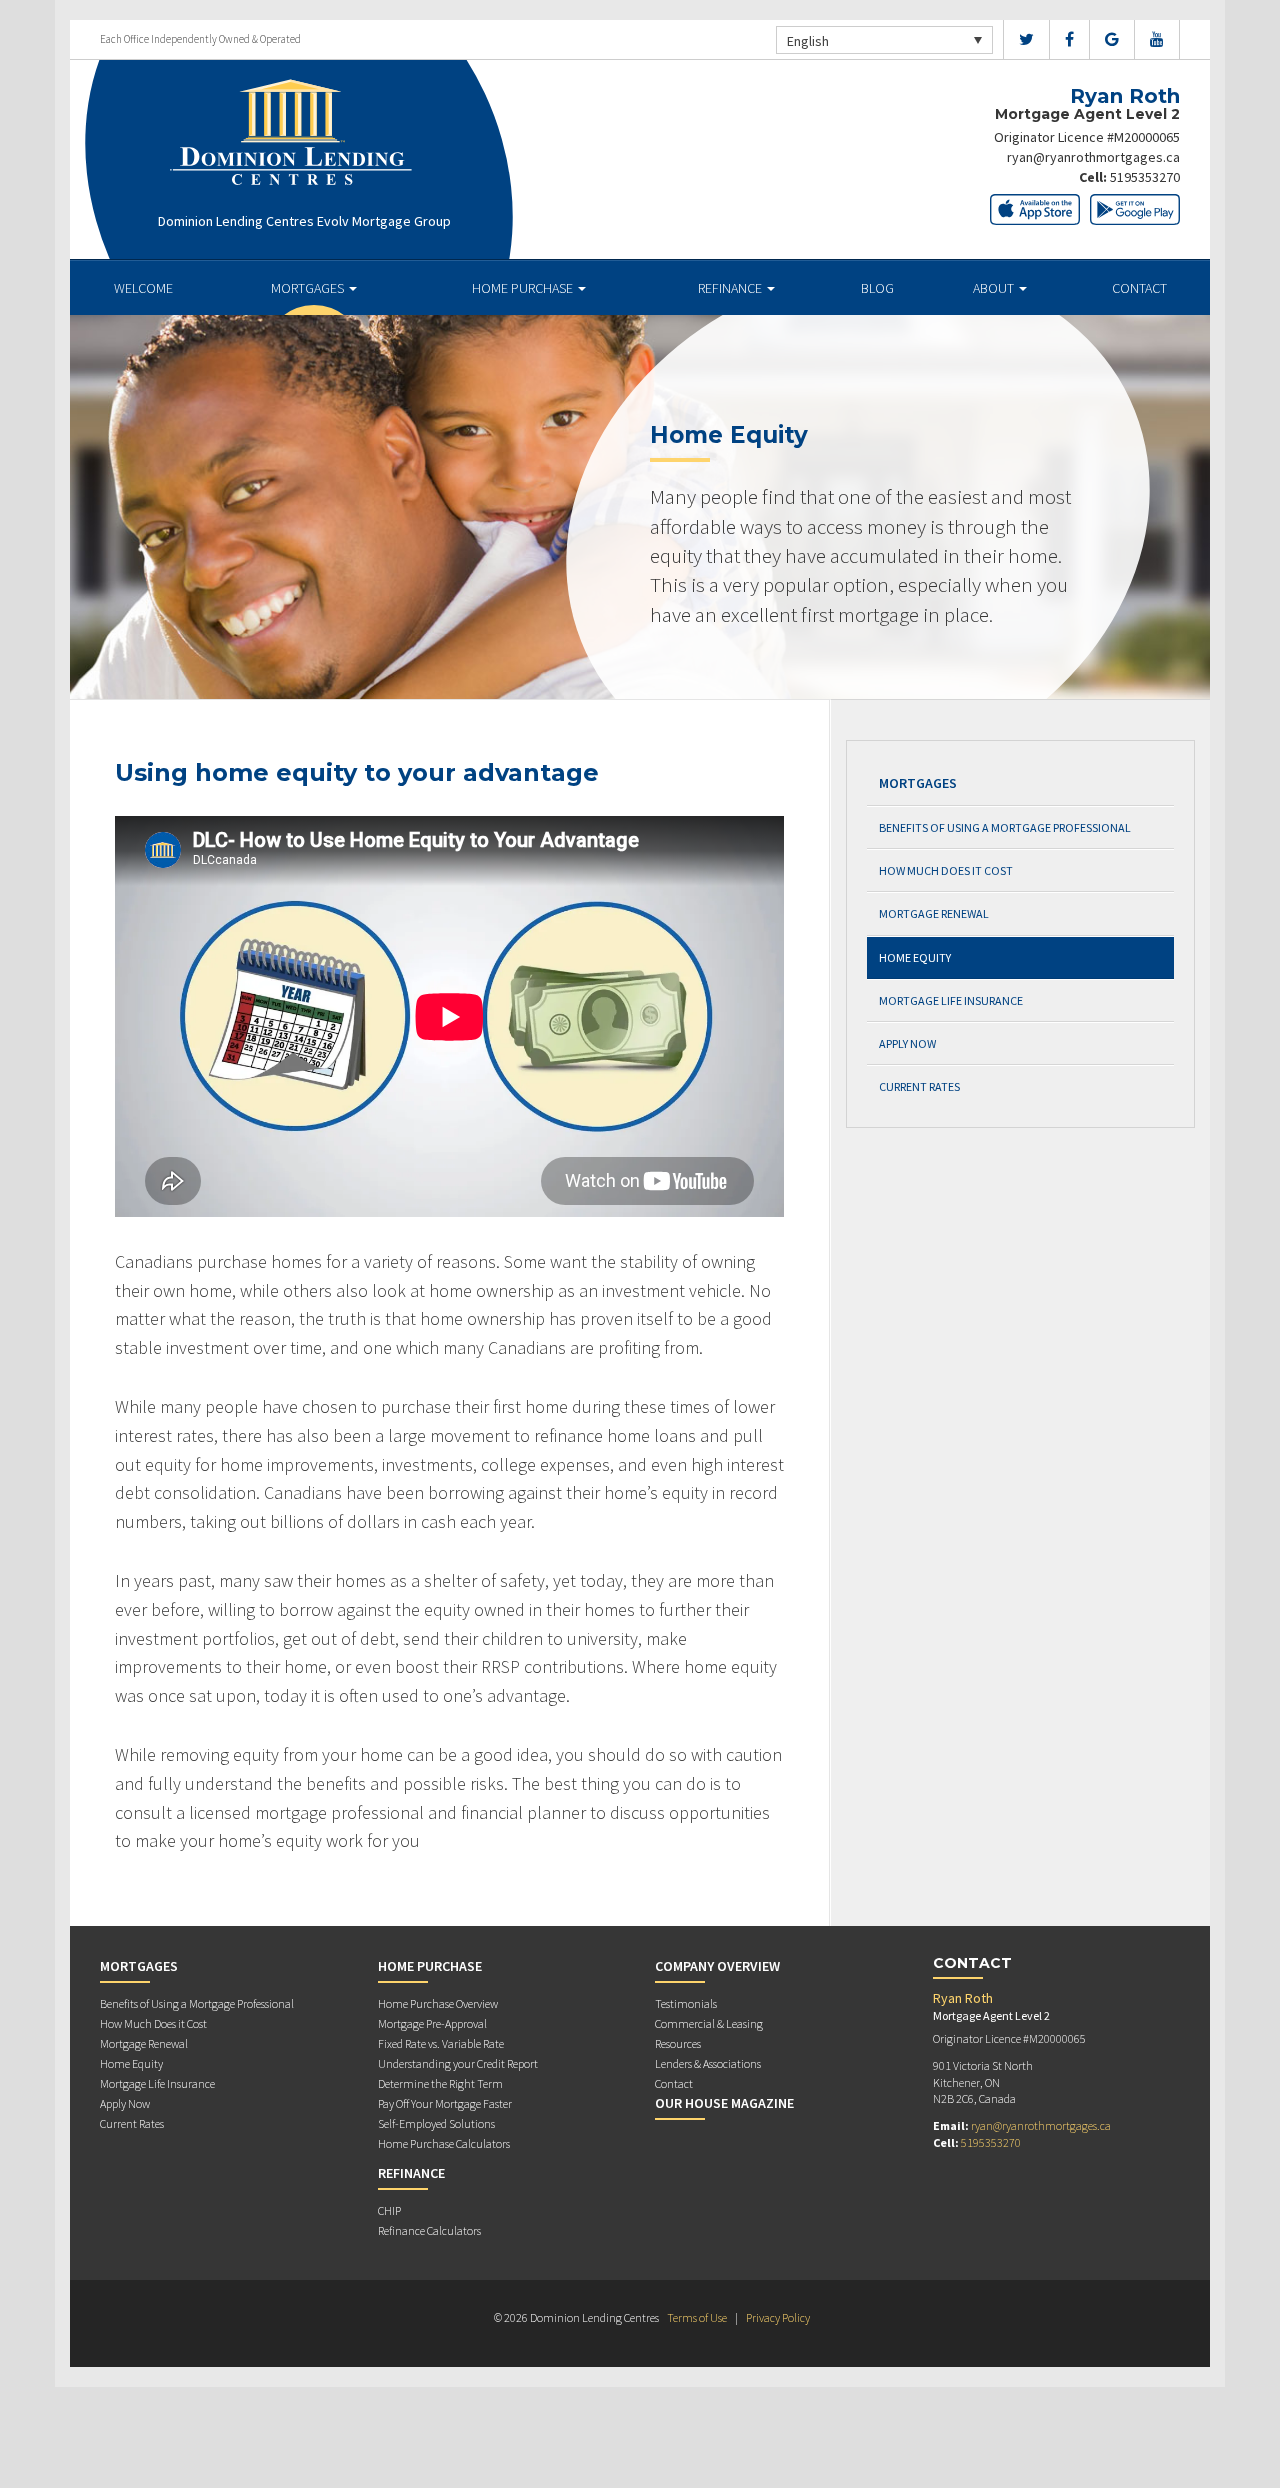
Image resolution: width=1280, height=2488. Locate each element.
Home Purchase (524, 288)
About (995, 288)
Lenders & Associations (708, 2063)
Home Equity (915, 957)
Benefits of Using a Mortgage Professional (1005, 827)
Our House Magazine (724, 2103)
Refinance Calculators (429, 2230)
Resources (678, 2043)
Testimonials (686, 2003)
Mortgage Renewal (934, 913)
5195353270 (1145, 177)
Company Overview (717, 1966)
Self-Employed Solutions (436, 2123)
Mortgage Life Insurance (951, 1000)
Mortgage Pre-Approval (432, 2023)
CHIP (389, 2210)
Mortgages (309, 288)
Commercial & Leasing (709, 2023)
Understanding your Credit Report (458, 2063)
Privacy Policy (778, 2317)
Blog (877, 288)
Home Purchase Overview (438, 2003)
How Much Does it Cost (946, 870)
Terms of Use (697, 2317)
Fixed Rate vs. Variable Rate (441, 2043)
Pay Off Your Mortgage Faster (445, 2103)
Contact (1139, 288)
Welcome (143, 288)
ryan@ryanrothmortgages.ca (1093, 157)
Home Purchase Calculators (444, 2143)
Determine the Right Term (440, 2083)
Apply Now (907, 1043)
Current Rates (919, 1086)
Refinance (731, 288)
